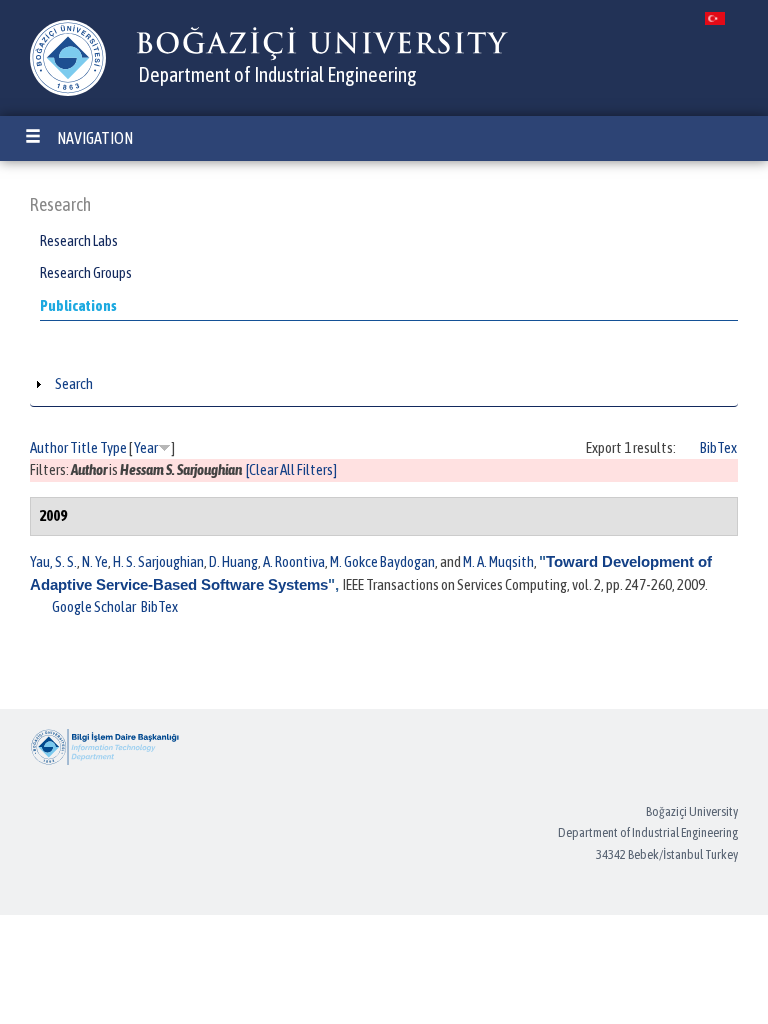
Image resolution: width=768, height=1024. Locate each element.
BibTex (718, 447)
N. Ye (95, 561)
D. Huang (233, 561)
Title (84, 447)
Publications (78, 305)
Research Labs (79, 240)
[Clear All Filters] (291, 469)
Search (74, 383)
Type (113, 447)
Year (146, 447)
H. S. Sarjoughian (158, 561)
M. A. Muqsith (498, 561)
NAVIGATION (95, 138)
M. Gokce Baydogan (382, 561)
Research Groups (86, 272)
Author (49, 447)
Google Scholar (94, 606)
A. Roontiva (294, 561)
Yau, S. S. (53, 561)
